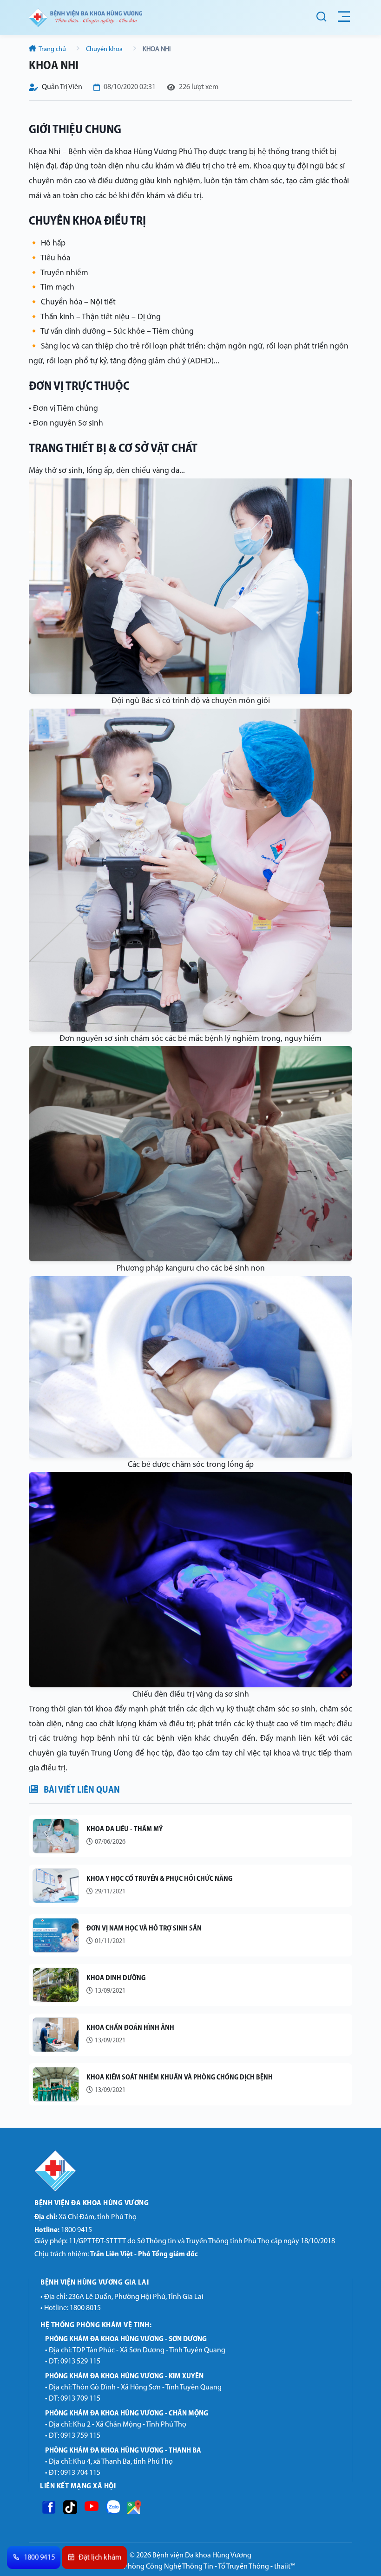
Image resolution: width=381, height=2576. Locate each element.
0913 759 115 (80, 2436)
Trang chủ (53, 49)
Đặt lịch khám (100, 2558)
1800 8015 (85, 2308)
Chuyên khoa (104, 49)
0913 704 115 (80, 2473)
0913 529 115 (80, 2362)
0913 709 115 (80, 2399)
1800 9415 (63, 2230)
